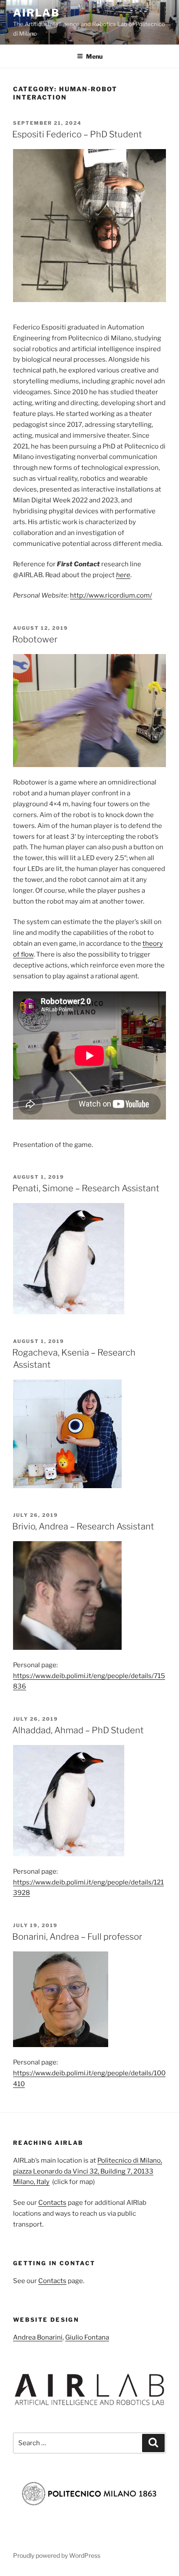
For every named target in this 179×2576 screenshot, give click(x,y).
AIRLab (36, 13)
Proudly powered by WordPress (57, 2555)
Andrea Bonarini (38, 2337)
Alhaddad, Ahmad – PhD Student (78, 1730)
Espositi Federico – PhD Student (77, 134)
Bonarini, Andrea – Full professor (77, 1937)
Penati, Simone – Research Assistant (86, 1188)
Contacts (52, 2203)
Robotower (35, 639)
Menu (94, 56)
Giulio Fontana (87, 2337)
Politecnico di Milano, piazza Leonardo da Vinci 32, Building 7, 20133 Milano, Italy (88, 2171)
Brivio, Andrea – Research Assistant (83, 1526)
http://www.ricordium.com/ (111, 595)
